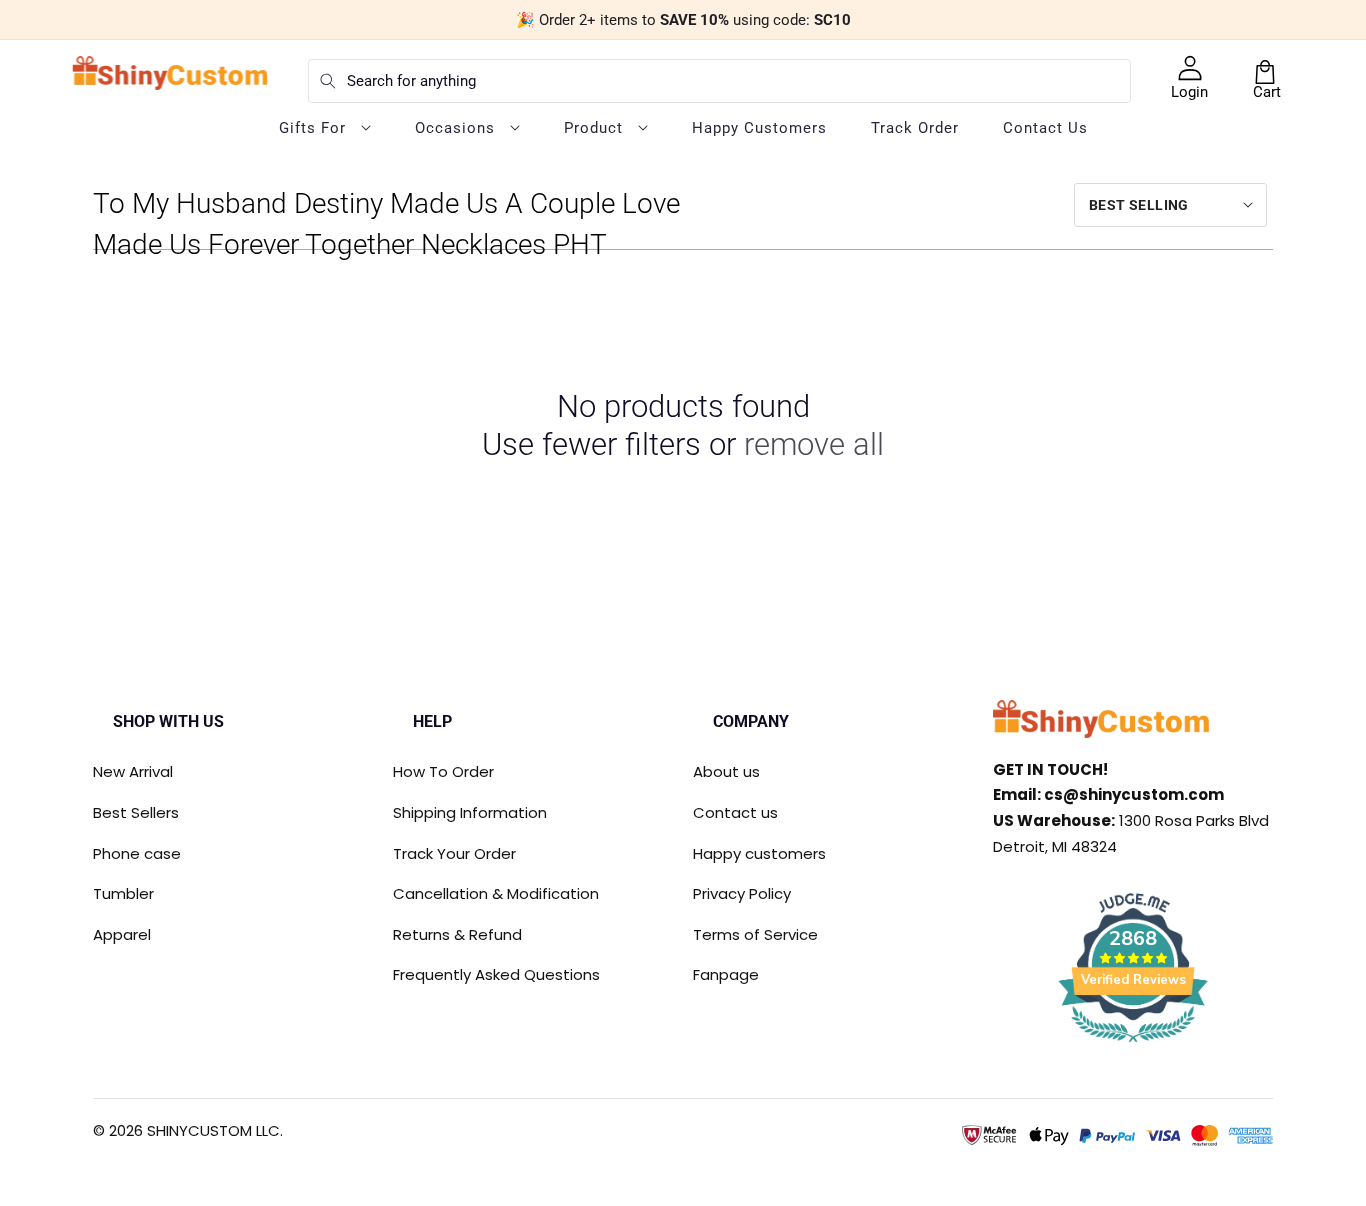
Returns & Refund (457, 934)
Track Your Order (454, 853)
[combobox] (719, 81)
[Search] (328, 81)
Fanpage (726, 974)
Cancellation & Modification (496, 893)
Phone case (137, 853)
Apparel (122, 934)
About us (726, 771)
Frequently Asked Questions (496, 974)
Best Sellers (136, 812)
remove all (814, 444)
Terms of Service (755, 934)
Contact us (735, 812)
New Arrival (133, 771)
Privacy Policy (742, 893)
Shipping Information (470, 812)
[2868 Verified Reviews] (1133, 1045)
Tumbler (123, 893)
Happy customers (759, 853)
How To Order (443, 771)
